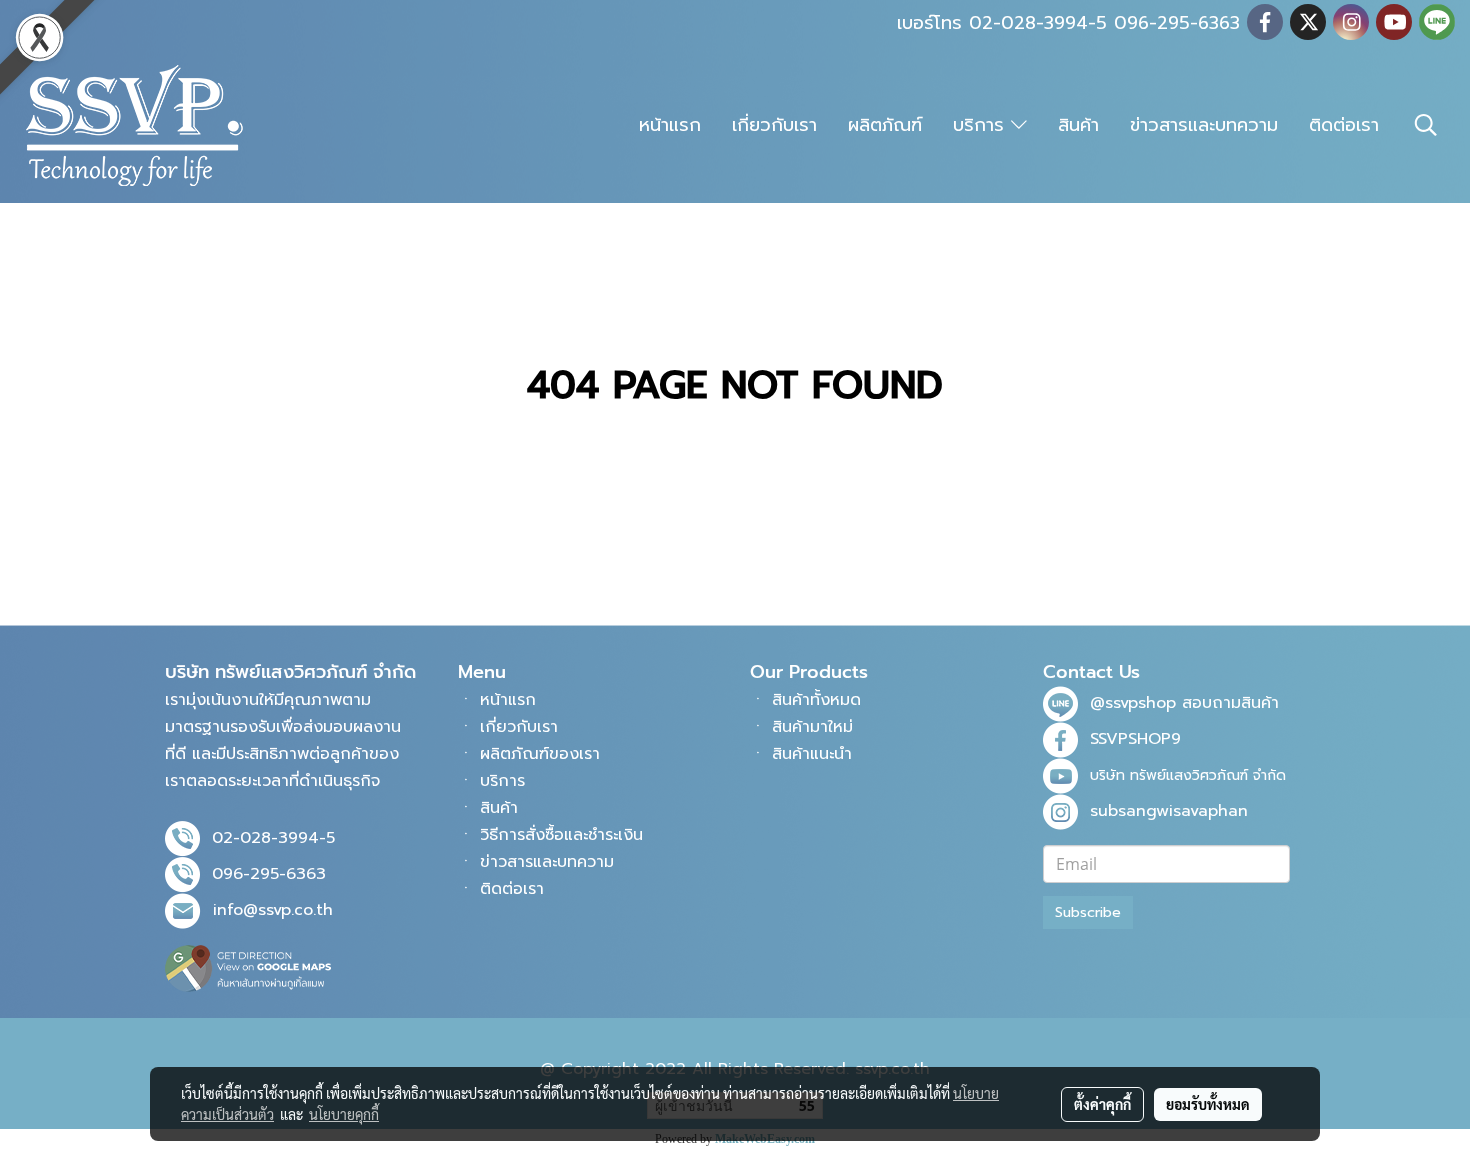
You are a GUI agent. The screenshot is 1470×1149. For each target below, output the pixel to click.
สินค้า (1078, 125)
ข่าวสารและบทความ (1204, 125)
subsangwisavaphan (1169, 811)
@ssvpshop (1133, 703)
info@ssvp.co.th (273, 910)
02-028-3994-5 (273, 838)
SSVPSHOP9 (1135, 739)
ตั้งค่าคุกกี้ (1102, 1104)
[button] (1426, 125)
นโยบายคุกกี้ (344, 1114)
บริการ (982, 125)
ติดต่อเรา (1344, 125)
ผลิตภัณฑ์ (885, 125)
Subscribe (1088, 912)
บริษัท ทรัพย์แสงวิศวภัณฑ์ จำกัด (1188, 775)
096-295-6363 (269, 874)
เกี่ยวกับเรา (774, 125)
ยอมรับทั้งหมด (1208, 1104)
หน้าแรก (670, 125)
